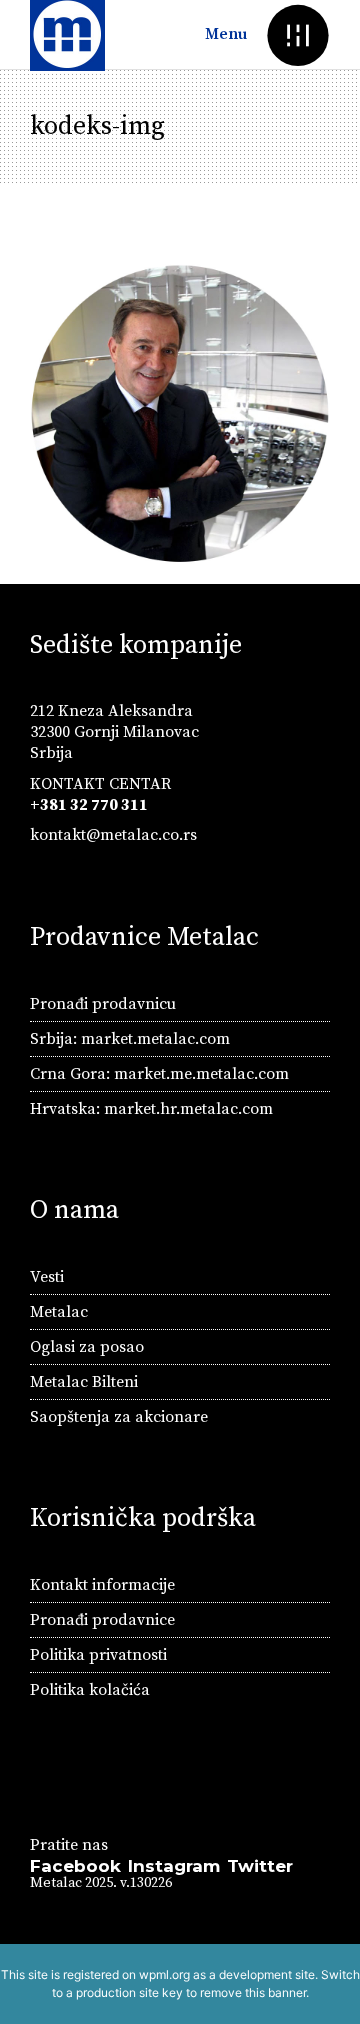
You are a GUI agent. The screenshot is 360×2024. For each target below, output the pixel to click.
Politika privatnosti (98, 1655)
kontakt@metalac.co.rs (113, 835)
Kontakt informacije (102, 1585)
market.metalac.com (155, 1039)
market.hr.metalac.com (188, 1109)
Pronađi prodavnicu (103, 1004)
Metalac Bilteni (84, 1382)
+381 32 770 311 (89, 805)
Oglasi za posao (87, 1347)
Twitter (260, 1866)
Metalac (59, 1312)
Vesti (47, 1277)
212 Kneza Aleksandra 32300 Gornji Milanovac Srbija (114, 732)
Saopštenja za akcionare (119, 1417)
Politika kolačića (90, 1690)
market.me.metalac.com (201, 1074)
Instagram (174, 1866)
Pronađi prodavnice (102, 1620)
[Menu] (297, 34)
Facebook (75, 1866)
